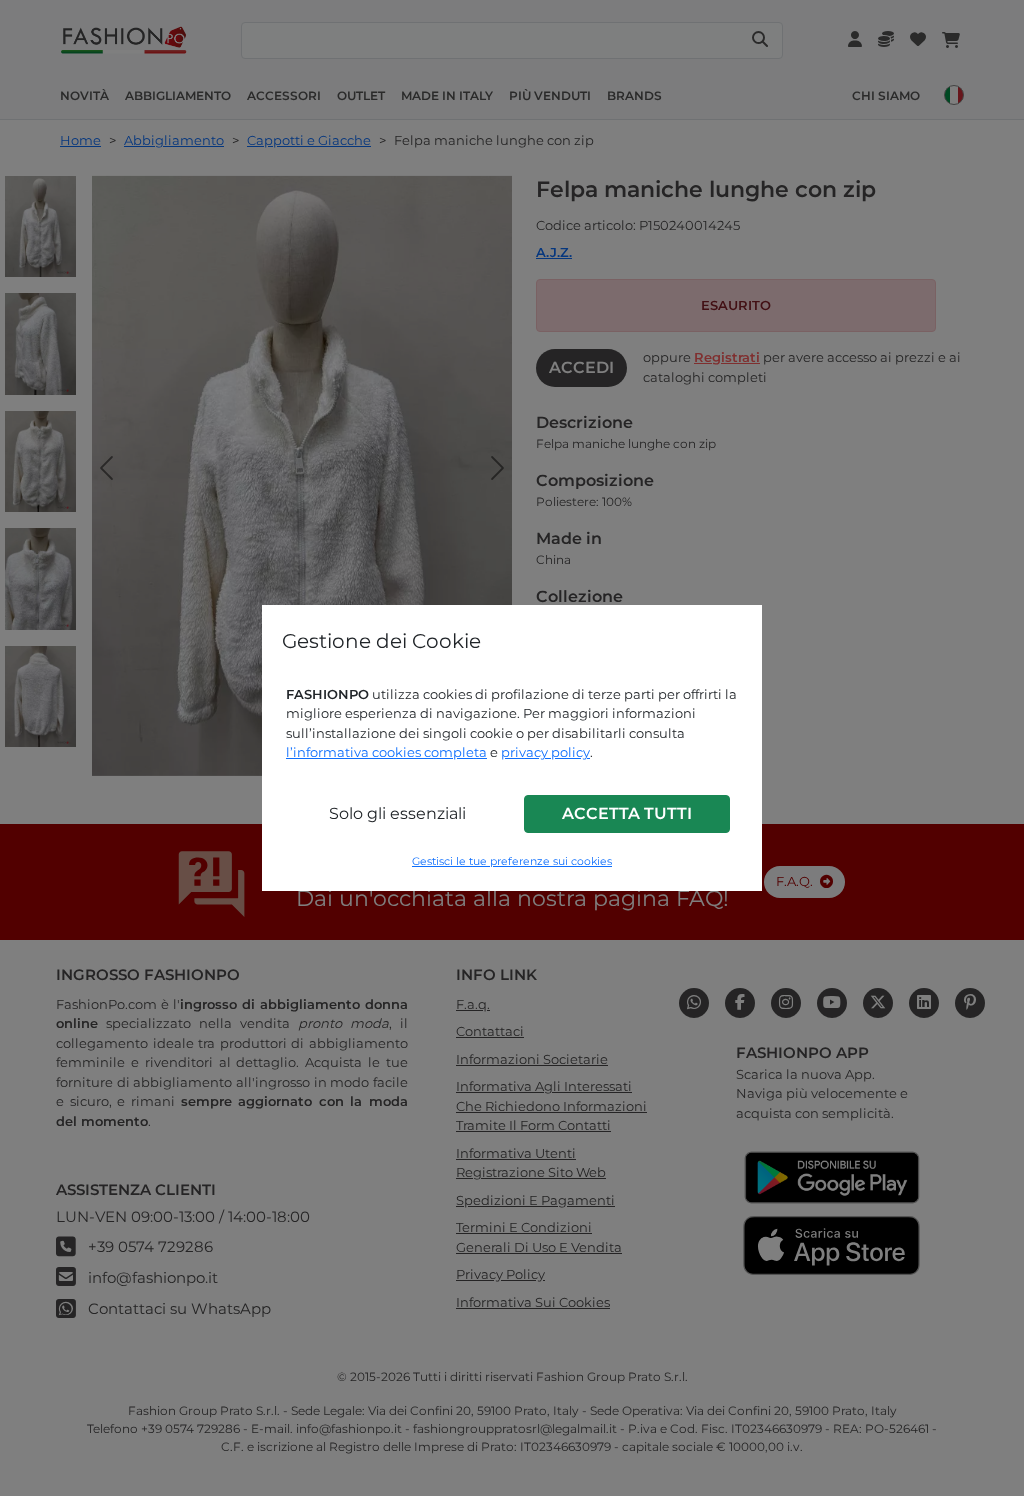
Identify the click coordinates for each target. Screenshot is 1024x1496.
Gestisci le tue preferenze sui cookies (512, 861)
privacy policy (545, 752)
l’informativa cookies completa (386, 752)
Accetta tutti (627, 813)
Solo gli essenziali (397, 813)
